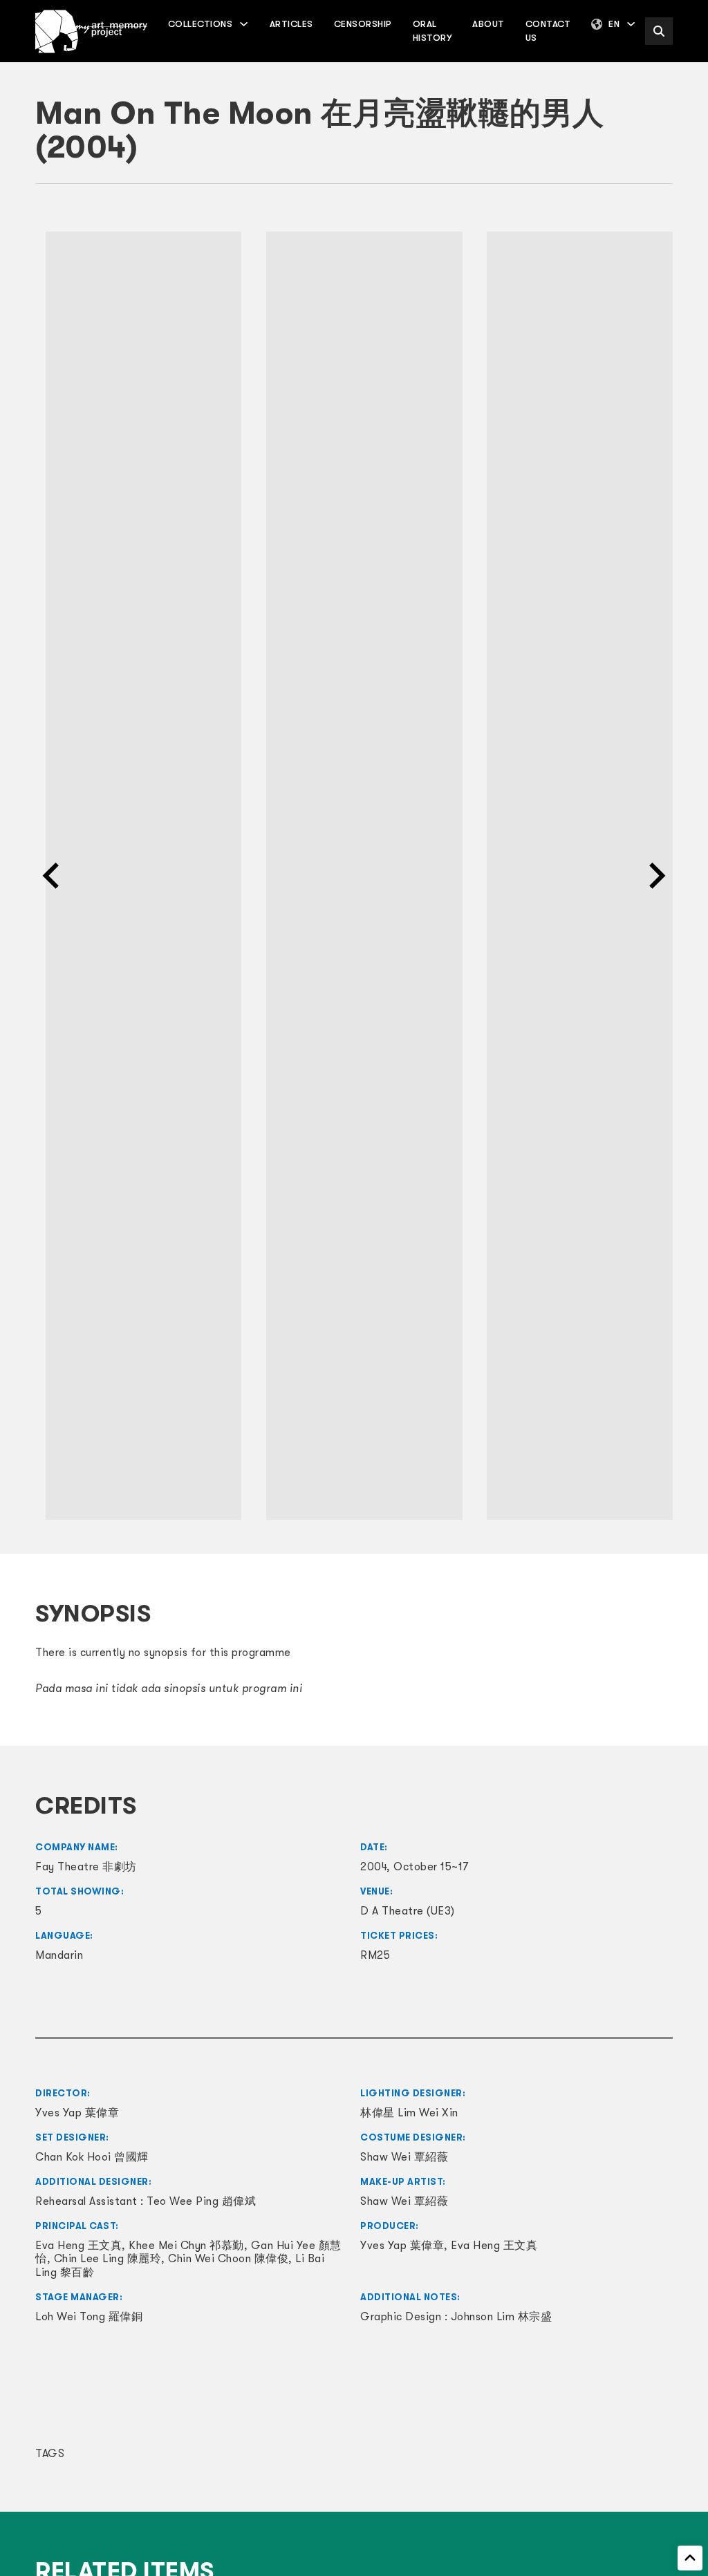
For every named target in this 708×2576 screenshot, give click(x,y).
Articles (291, 24)
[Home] (91, 31)
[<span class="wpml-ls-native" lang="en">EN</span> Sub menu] (631, 24)
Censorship (363, 24)
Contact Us (548, 31)
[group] (133, 876)
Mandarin (59, 1955)
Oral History (432, 31)
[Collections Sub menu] (244, 24)
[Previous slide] (53, 876)
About (488, 24)
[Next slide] (655, 876)
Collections (201, 24)
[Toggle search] (659, 31)
